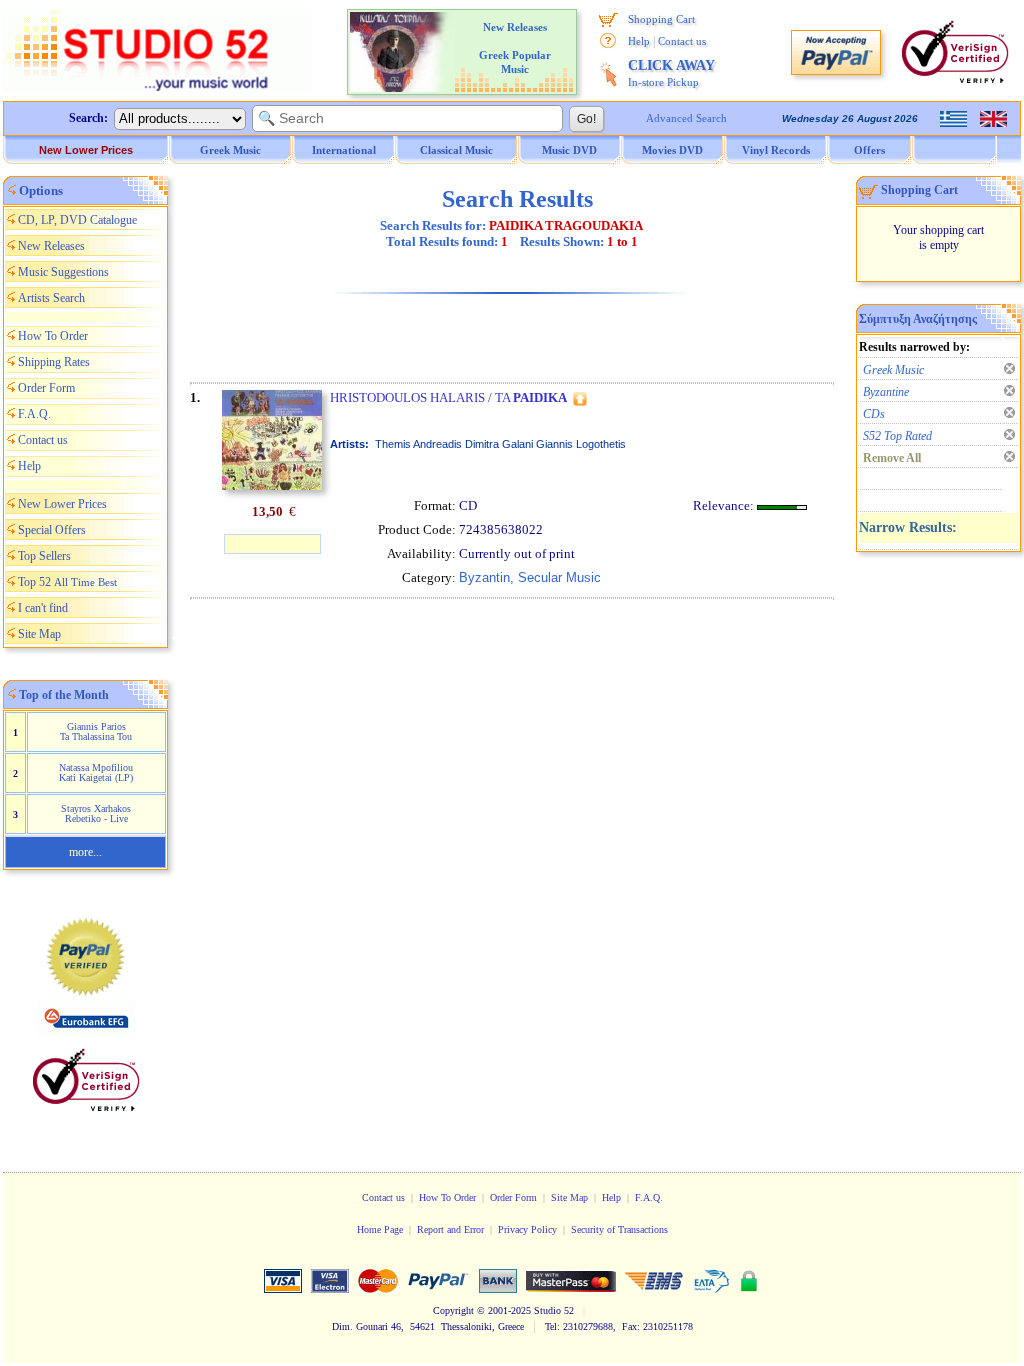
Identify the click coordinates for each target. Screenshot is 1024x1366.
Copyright (453, 1310)
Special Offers (52, 530)
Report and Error (450, 1229)
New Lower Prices (86, 150)
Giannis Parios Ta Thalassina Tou (96, 731)
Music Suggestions (63, 272)
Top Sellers (44, 556)
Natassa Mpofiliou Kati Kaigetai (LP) (96, 772)
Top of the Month (64, 695)
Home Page (380, 1229)
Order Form (46, 388)
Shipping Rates (54, 362)
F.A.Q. (34, 414)
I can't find (43, 608)
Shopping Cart (661, 19)
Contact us (682, 41)
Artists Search (51, 298)
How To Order (53, 336)
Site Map (39, 634)
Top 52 (67, 582)
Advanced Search (686, 118)
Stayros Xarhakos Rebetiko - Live (96, 813)
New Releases (51, 246)
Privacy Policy (527, 1229)
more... (85, 852)
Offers (869, 150)
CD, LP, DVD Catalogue (77, 220)
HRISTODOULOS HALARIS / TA (448, 397)
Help (639, 41)
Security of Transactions (619, 1229)
